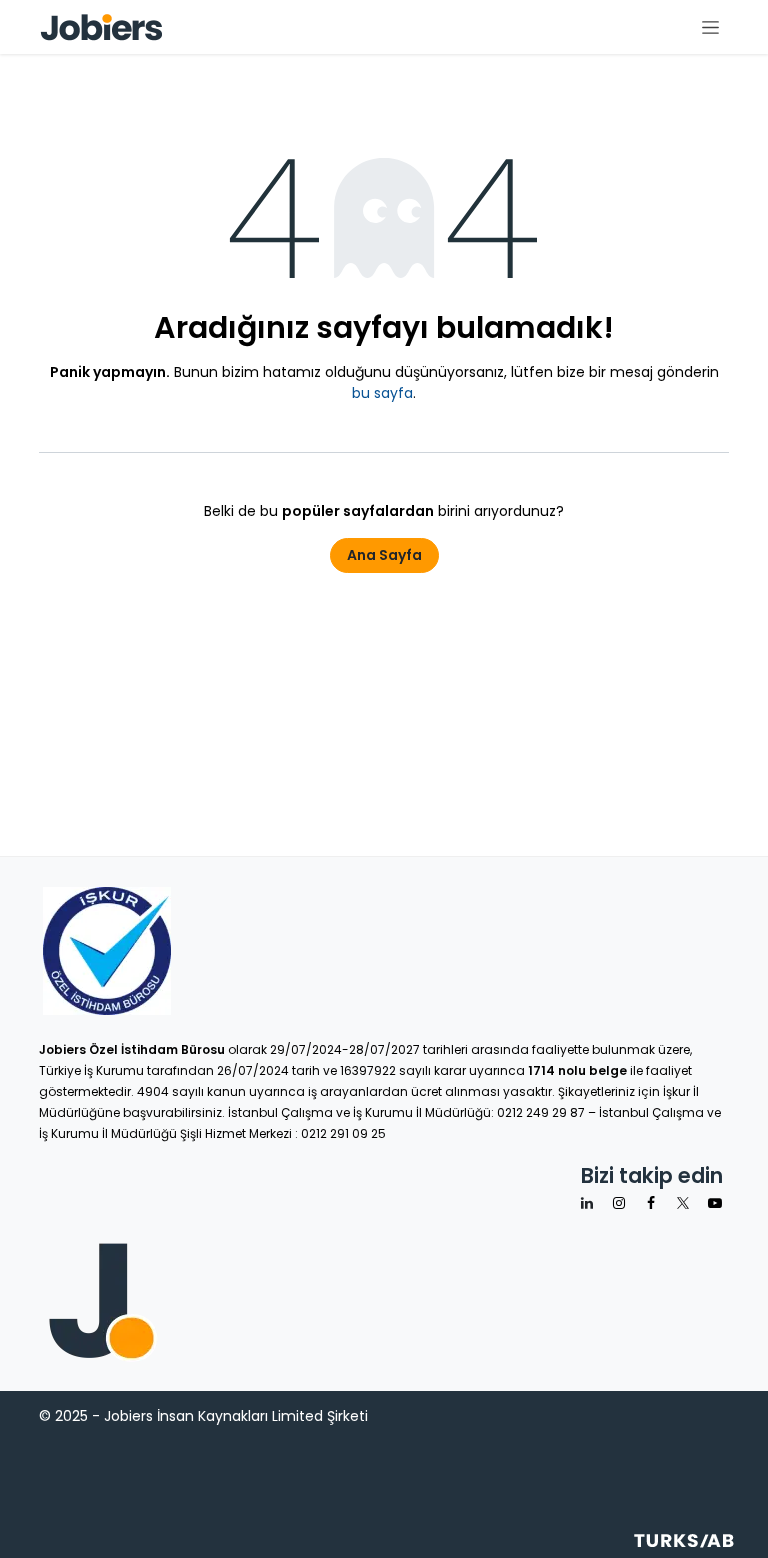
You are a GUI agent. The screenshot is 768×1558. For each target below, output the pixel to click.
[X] (683, 1203)
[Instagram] (619, 1203)
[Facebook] (651, 1203)
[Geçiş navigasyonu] (710, 27)
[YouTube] (715, 1203)
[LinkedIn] (587, 1203)
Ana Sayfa (384, 555)
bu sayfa (382, 393)
